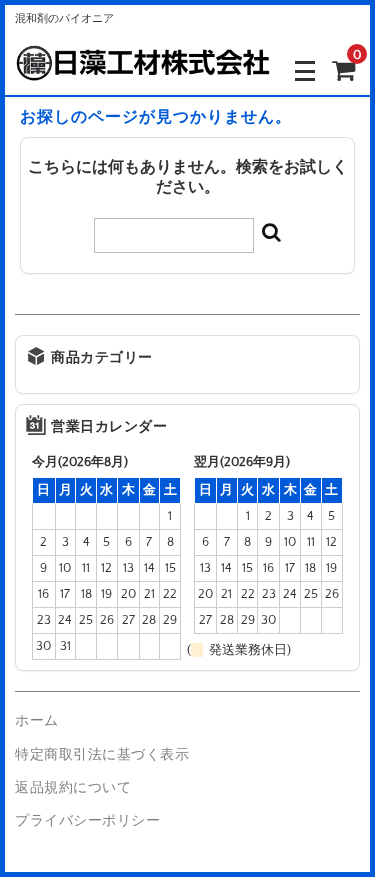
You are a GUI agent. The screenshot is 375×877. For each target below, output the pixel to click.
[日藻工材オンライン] (142, 69)
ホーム (37, 721)
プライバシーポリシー (87, 821)
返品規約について (73, 788)
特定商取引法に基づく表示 (102, 755)
